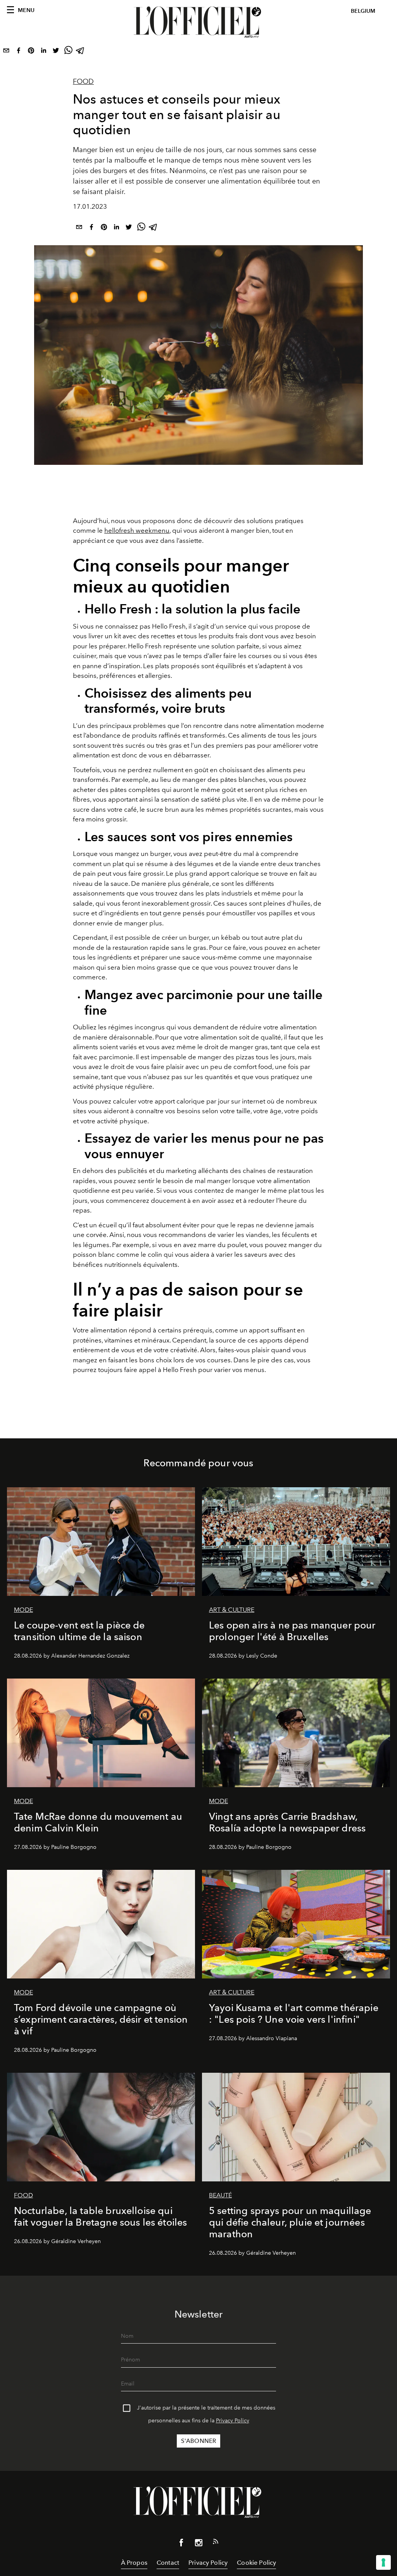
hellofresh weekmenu (137, 530)
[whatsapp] (68, 52)
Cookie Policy (256, 2563)
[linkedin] (43, 52)
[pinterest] (31, 52)
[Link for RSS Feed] (216, 2543)
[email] (6, 52)
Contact (168, 2563)
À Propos (134, 2563)
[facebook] (19, 52)
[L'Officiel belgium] (198, 22)
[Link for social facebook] (181, 2544)
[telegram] (81, 52)
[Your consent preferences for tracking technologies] (383, 2562)
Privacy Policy (233, 2421)
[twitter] (56, 52)
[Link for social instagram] (198, 2544)
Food (83, 81)
